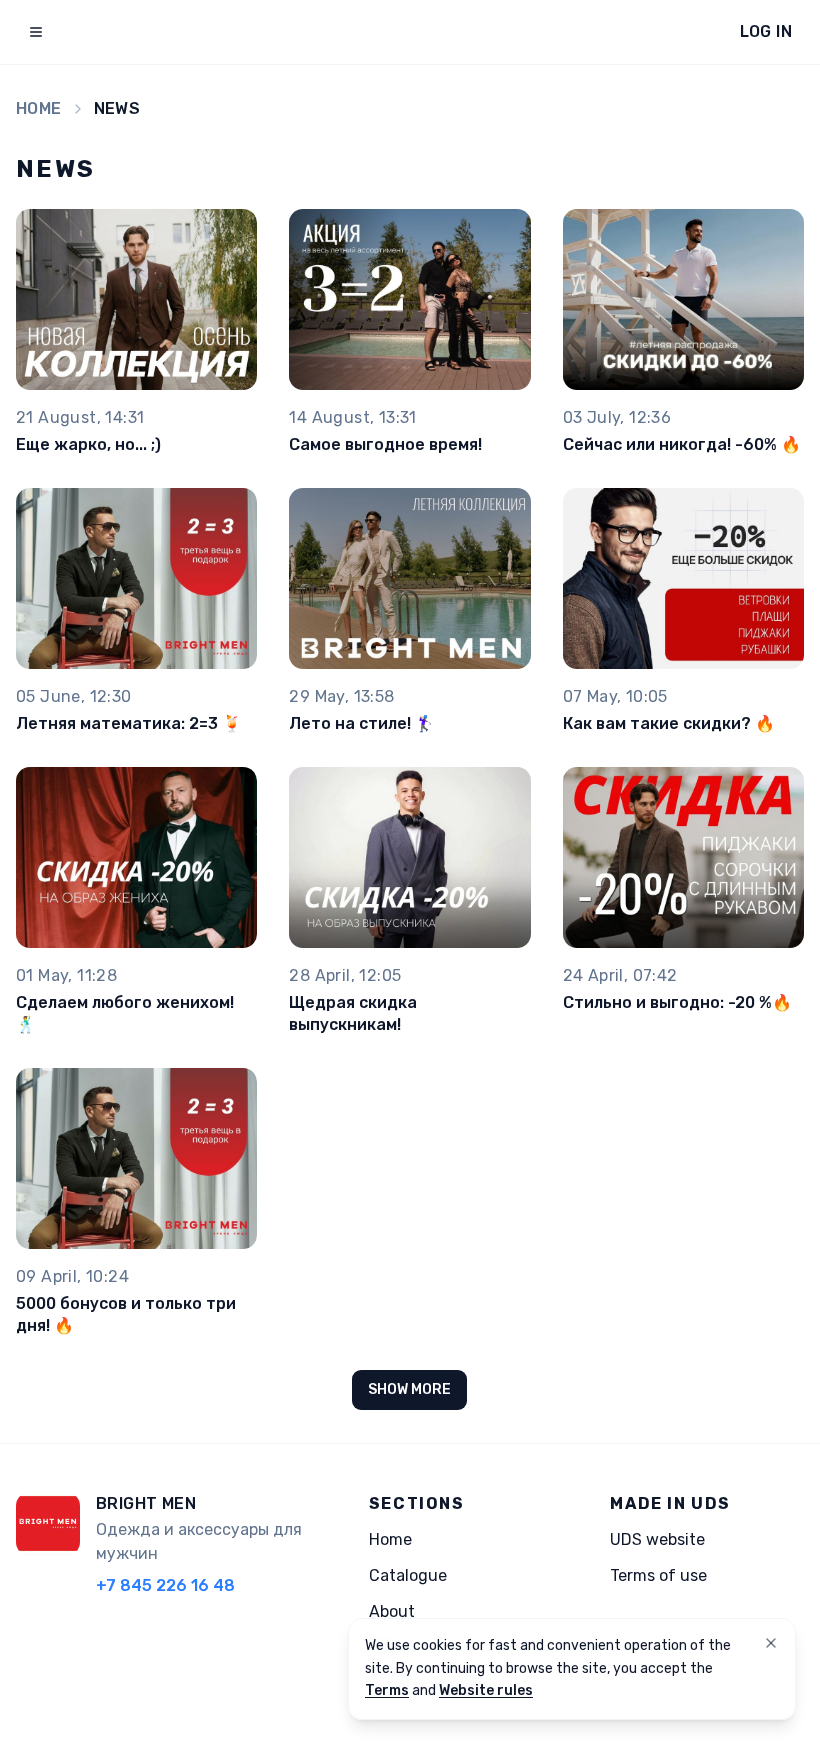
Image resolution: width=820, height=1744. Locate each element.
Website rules (486, 1690)
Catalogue (408, 1575)
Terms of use (658, 1575)
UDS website (657, 1539)
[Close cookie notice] (771, 1643)
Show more (409, 1389)
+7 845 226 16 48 (165, 1585)
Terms (387, 1690)
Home (39, 108)
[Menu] (36, 32)
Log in (766, 31)
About (392, 1611)
